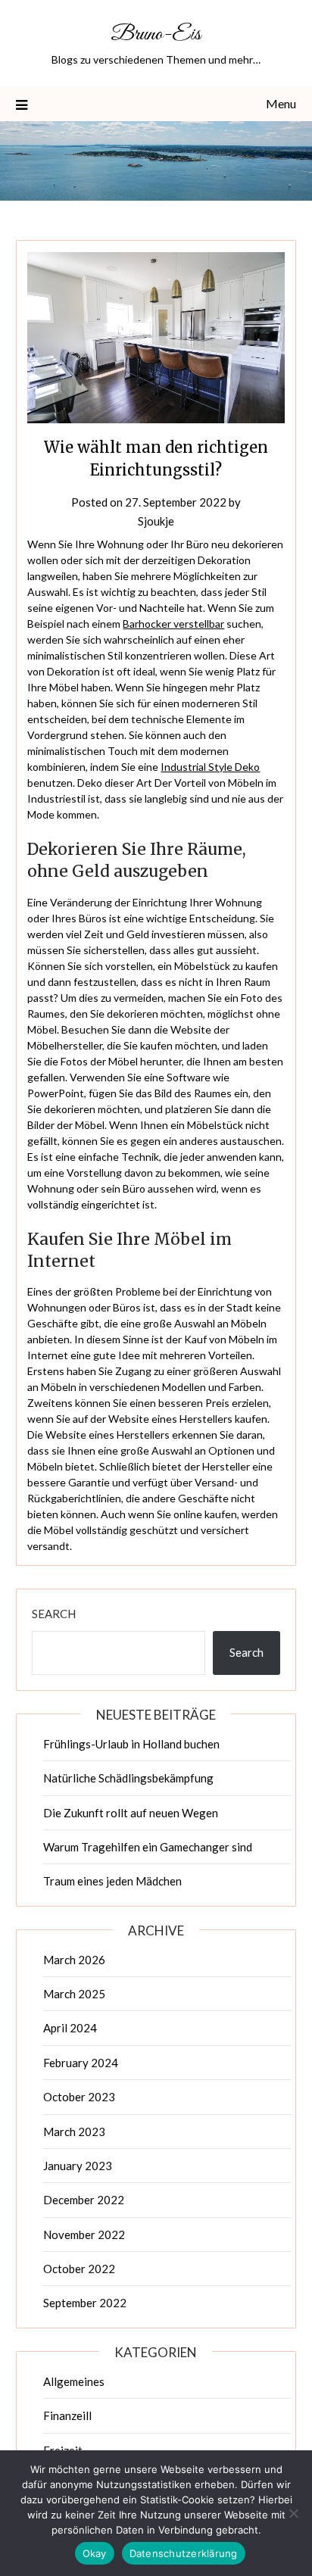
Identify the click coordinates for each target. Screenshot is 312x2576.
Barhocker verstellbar (173, 624)
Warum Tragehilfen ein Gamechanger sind (148, 1847)
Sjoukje (156, 521)
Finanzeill (67, 2415)
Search (54, 1614)
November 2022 (84, 2235)
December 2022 (84, 2200)
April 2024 (70, 2028)
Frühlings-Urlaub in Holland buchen (131, 1744)
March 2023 (74, 2132)
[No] (293, 2513)
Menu (281, 103)
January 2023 (78, 2166)
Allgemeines (74, 2381)
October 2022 (79, 2269)
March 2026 (74, 1960)
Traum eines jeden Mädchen (112, 1881)
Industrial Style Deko (210, 767)
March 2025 (74, 1994)
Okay (95, 2553)
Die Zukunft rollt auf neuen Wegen (131, 1813)
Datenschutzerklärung (184, 2553)
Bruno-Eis (156, 34)
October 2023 (79, 2097)
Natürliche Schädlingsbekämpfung (128, 1778)
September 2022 (85, 2303)
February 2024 (81, 2063)
